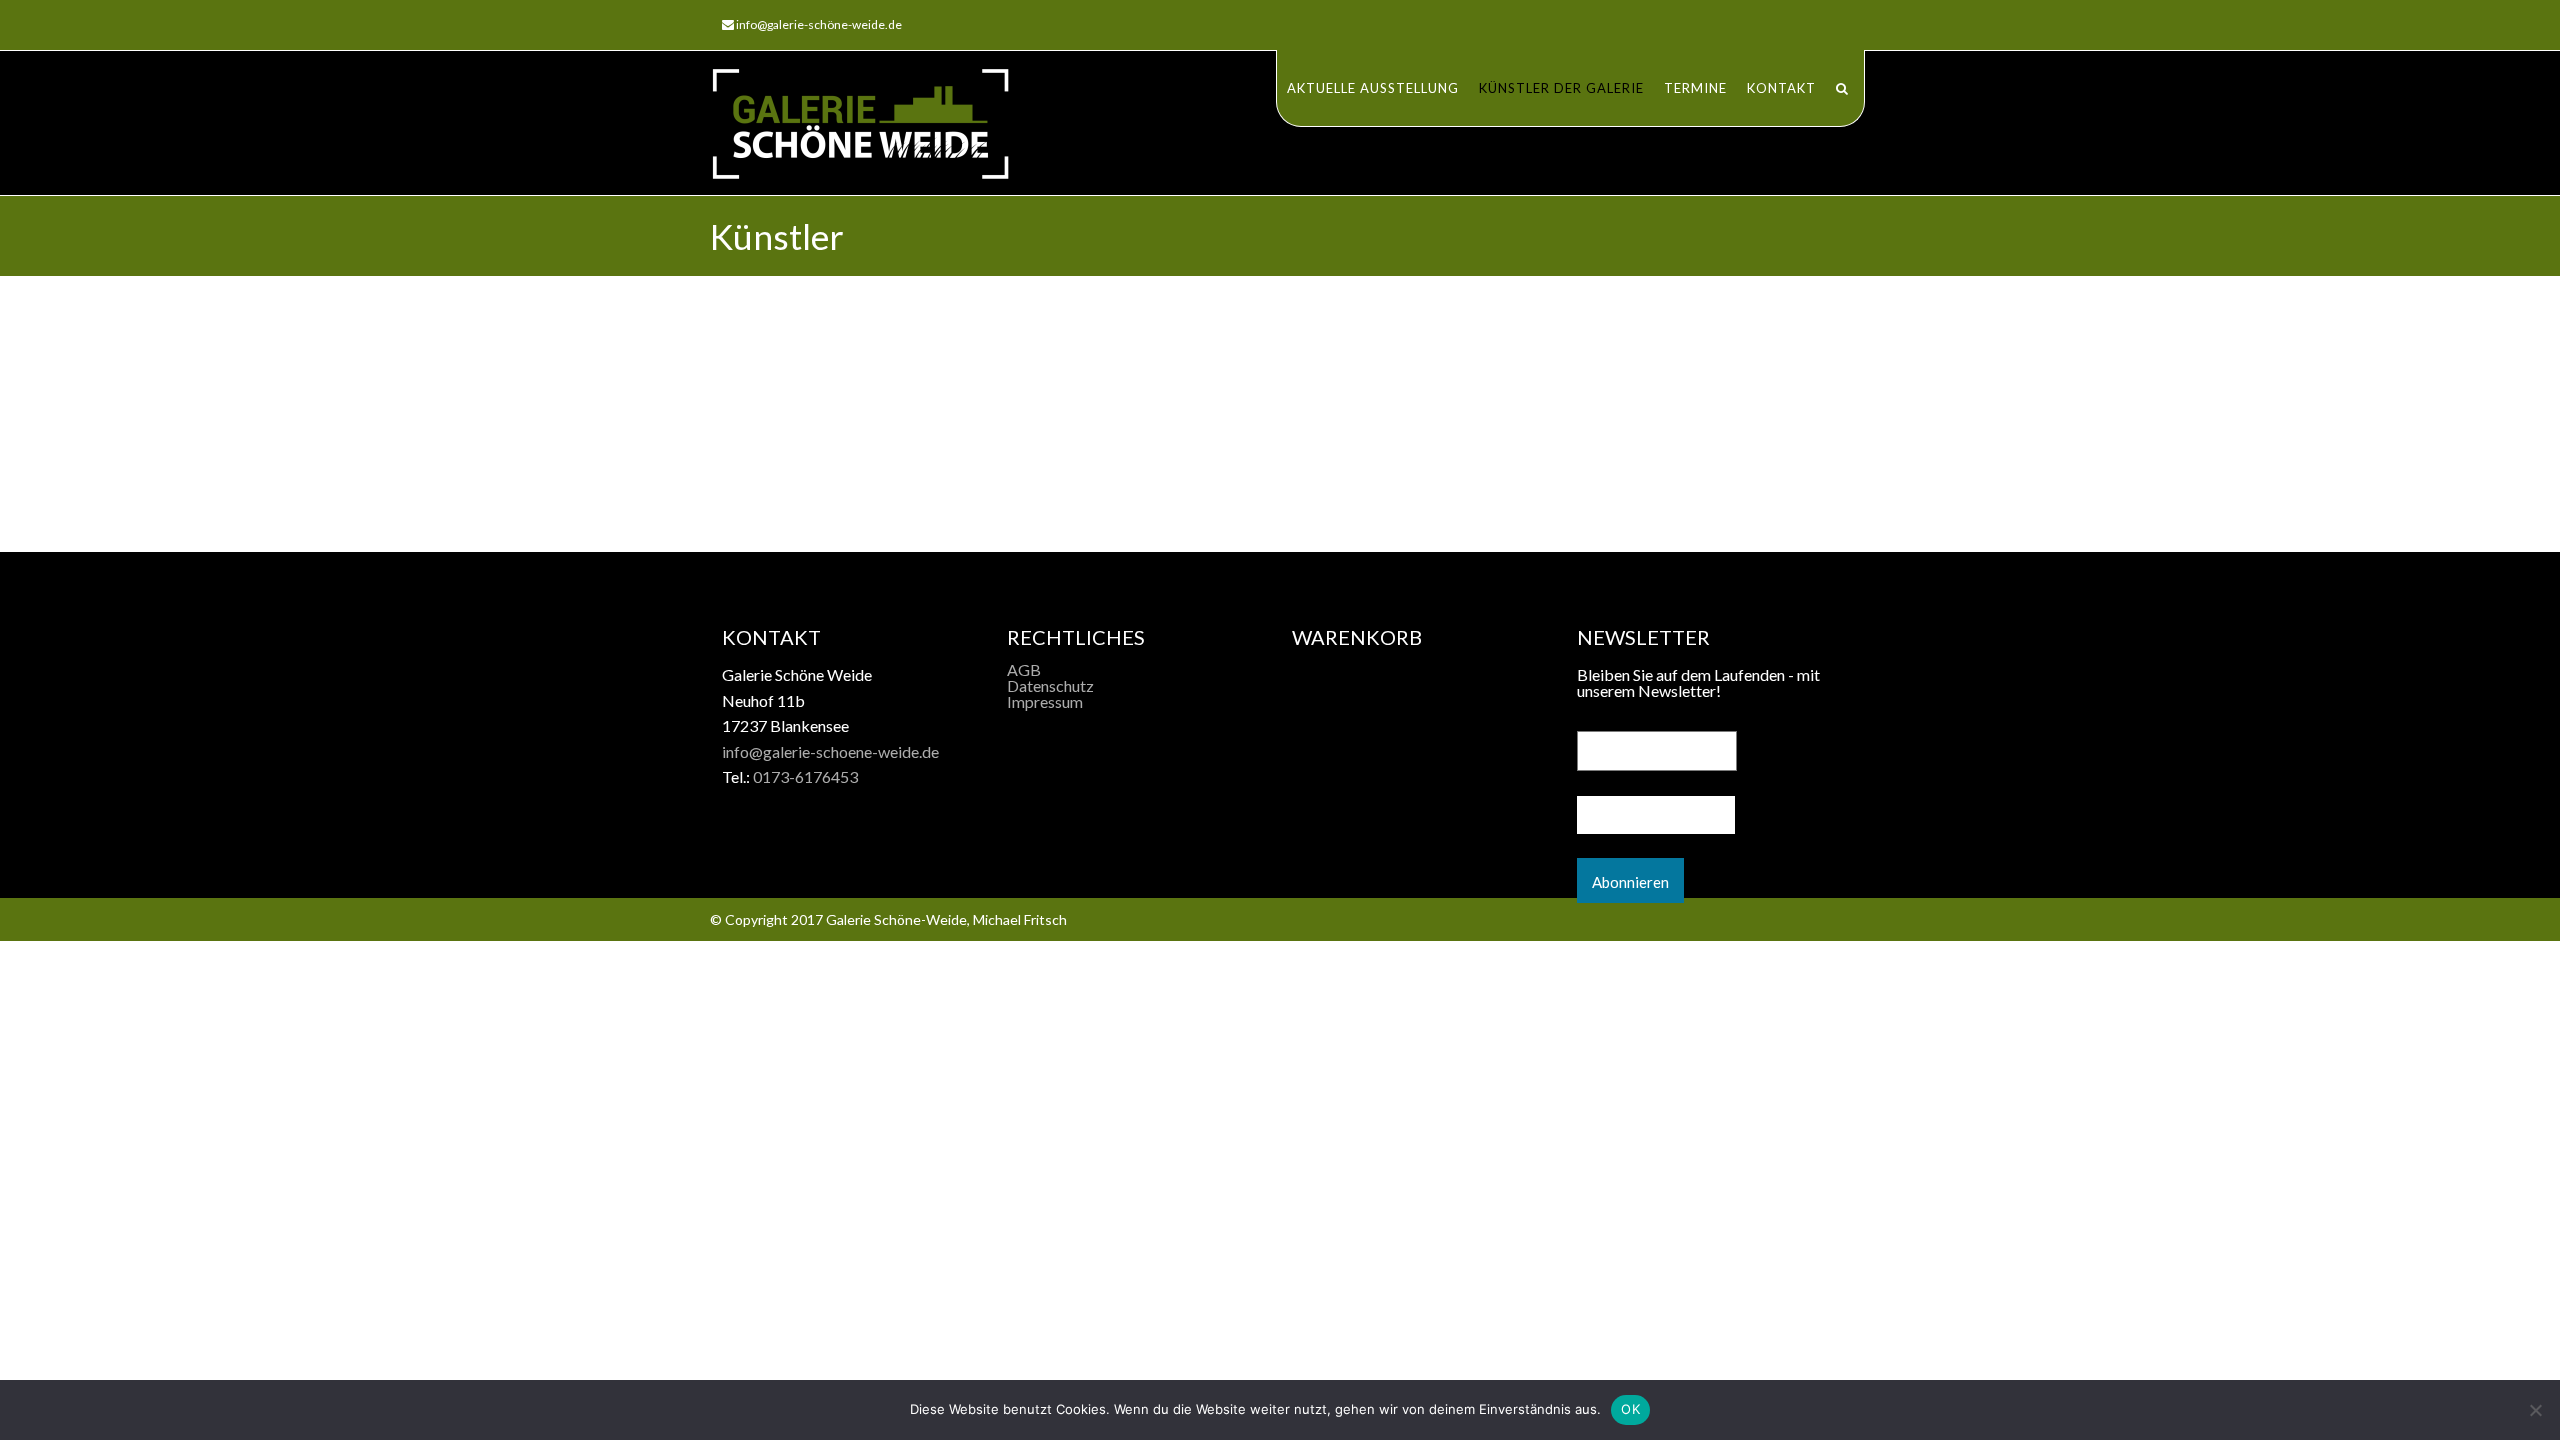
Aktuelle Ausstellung (1373, 88)
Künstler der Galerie (1561, 88)
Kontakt (1781, 88)
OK (1630, 1409)
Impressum (1045, 701)
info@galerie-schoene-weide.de (830, 751)
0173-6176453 (805, 776)
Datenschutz (1050, 685)
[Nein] (2535, 1410)
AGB (1024, 669)
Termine (1695, 88)
